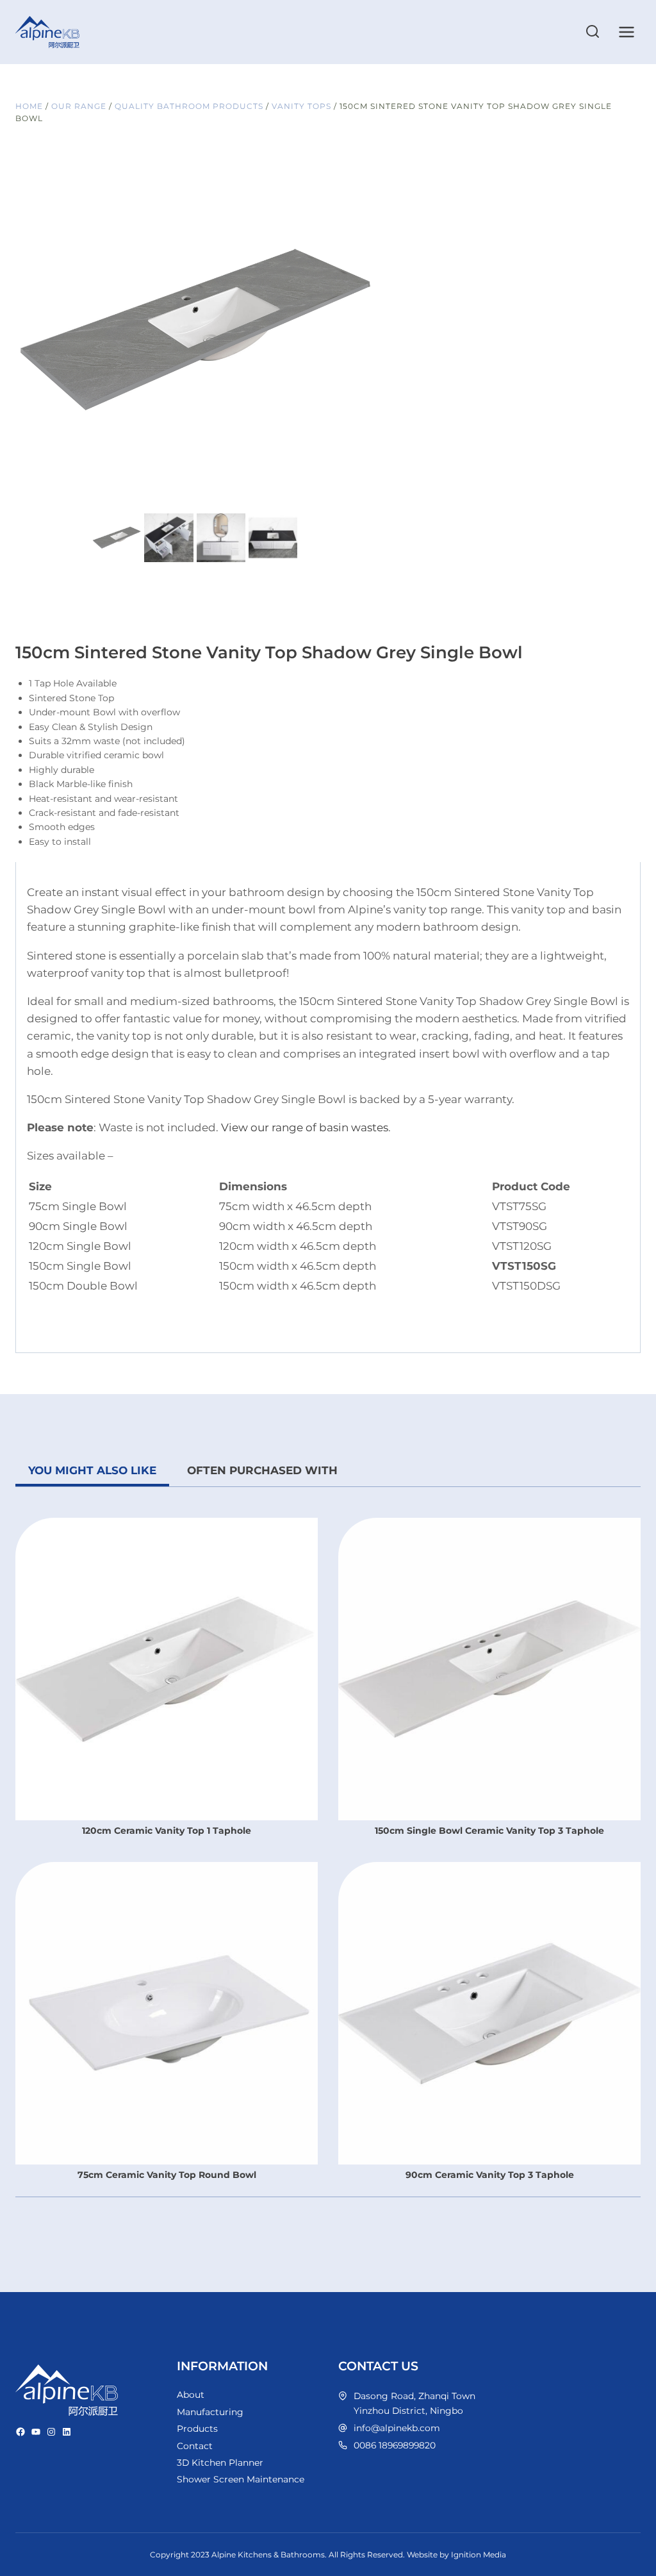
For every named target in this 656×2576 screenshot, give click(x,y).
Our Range (79, 106)
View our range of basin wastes (305, 1127)
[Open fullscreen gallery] (361, 497)
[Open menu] (626, 32)
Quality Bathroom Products (189, 106)
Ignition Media (479, 2555)
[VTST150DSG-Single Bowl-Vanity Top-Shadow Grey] (195, 331)
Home (29, 106)
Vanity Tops (301, 106)
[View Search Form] (593, 32)
